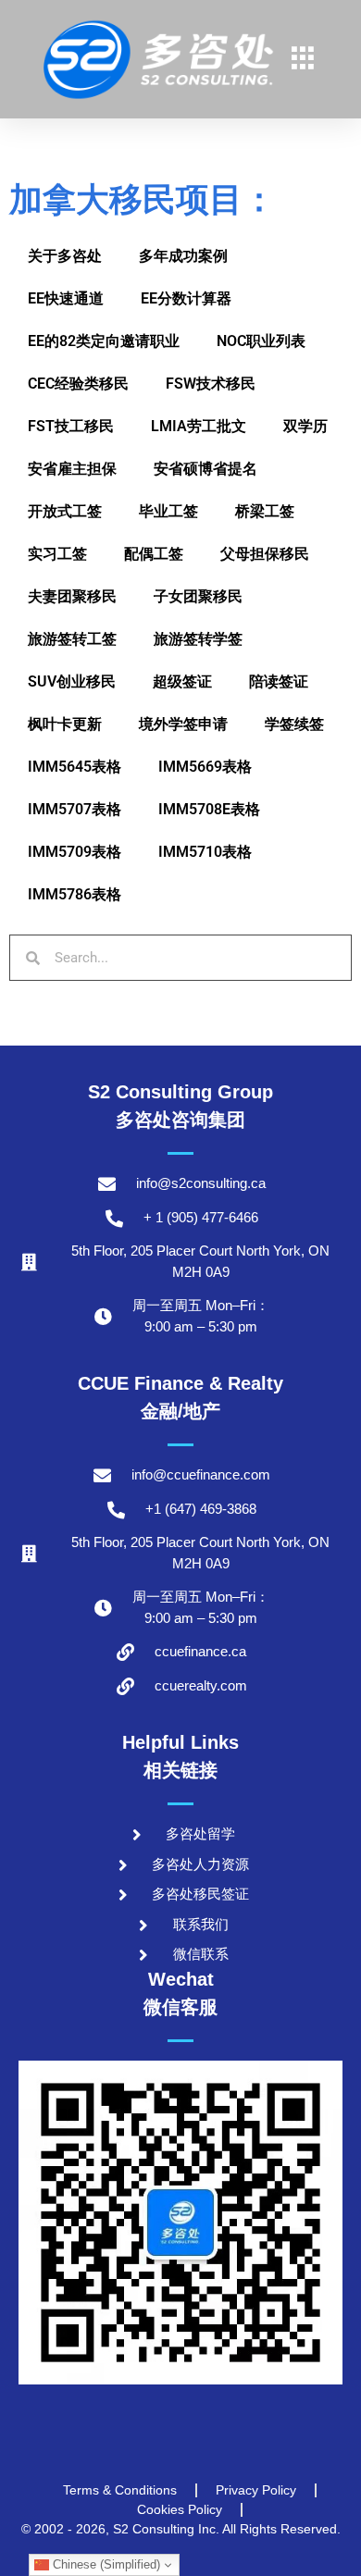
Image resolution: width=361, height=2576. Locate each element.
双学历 (305, 426)
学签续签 (294, 724)
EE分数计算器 (186, 298)
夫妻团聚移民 (72, 596)
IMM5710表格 (205, 852)
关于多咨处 (65, 256)
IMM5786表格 (75, 894)
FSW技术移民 (211, 384)
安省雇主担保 (72, 469)
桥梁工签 (265, 511)
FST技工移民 (71, 426)
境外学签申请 (183, 724)
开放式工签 (65, 511)
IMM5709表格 (75, 852)
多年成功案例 (183, 256)
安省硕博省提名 (205, 469)
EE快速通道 (66, 298)
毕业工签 (168, 511)
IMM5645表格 (75, 767)
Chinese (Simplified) (105, 2564)
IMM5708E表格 (209, 809)
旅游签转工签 (72, 639)
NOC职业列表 (261, 341)
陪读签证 (279, 681)
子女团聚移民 (198, 596)
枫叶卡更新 (65, 724)
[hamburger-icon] (302, 60)
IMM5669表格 (205, 767)
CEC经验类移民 (78, 384)
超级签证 (182, 681)
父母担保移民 (265, 554)
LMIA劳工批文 (199, 426)
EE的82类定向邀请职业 (104, 341)
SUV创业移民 (72, 681)
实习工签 (57, 554)
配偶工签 (154, 554)
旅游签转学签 (198, 639)
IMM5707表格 (75, 809)
